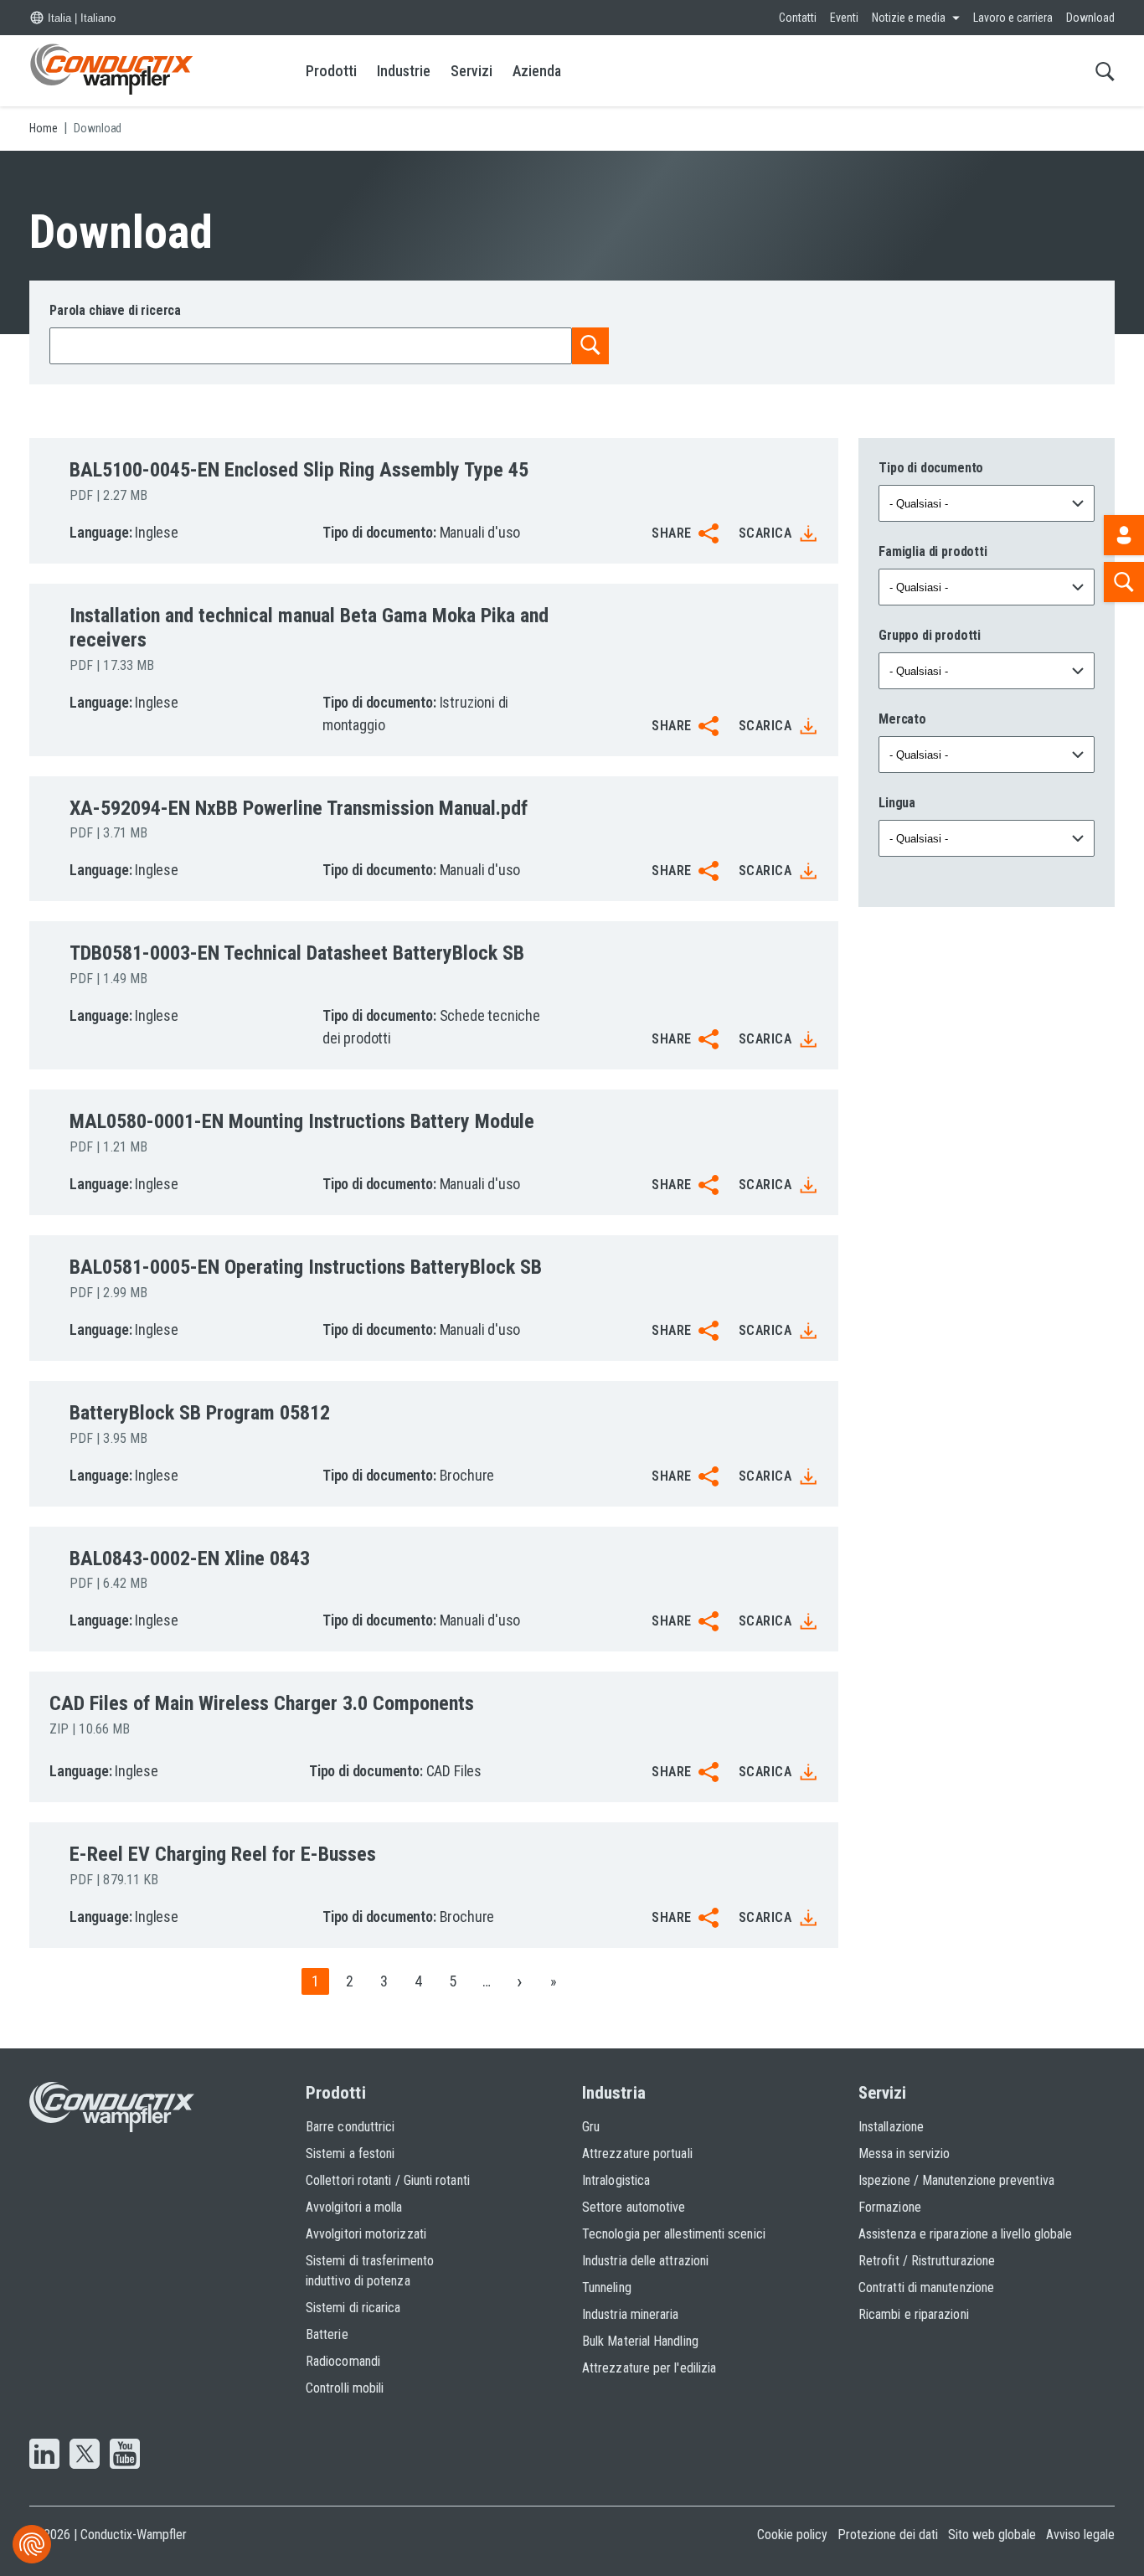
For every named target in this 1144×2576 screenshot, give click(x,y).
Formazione (890, 2207)
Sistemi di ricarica (353, 2308)
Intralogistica (616, 2180)
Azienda (537, 71)
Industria (614, 2093)
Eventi (844, 18)
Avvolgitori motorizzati (366, 2234)
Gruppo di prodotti (930, 635)
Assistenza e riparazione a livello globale (965, 2234)
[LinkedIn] (44, 2455)
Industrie (404, 71)
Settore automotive (634, 2207)
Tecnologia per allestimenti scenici (674, 2234)
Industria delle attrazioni (645, 2261)
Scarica (765, 533)
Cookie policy (792, 2535)
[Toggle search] (1105, 71)
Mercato (902, 719)
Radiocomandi (343, 2361)
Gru (591, 2127)
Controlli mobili (345, 2388)
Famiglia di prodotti (933, 551)
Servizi (472, 71)
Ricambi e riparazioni (914, 2314)
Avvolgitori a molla (354, 2207)
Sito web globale (992, 2535)
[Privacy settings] (32, 2544)
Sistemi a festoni (350, 2154)
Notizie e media (909, 18)
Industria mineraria (631, 2314)
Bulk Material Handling (640, 2341)
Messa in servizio (904, 2154)
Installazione (891, 2127)
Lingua (897, 803)
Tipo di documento (931, 468)
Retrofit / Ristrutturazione (927, 2261)
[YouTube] (125, 2455)
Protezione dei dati (888, 2535)
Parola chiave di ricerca (115, 310)
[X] (85, 2455)
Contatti (798, 18)
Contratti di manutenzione (926, 2287)
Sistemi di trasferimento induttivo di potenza (370, 2271)
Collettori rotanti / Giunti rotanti (388, 2180)
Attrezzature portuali (637, 2154)
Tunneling (607, 2287)
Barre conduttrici (350, 2127)
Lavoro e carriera (1013, 18)
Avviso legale (1080, 2535)
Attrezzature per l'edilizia (649, 2368)
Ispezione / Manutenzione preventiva (956, 2180)
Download (1090, 18)
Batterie (327, 2334)
